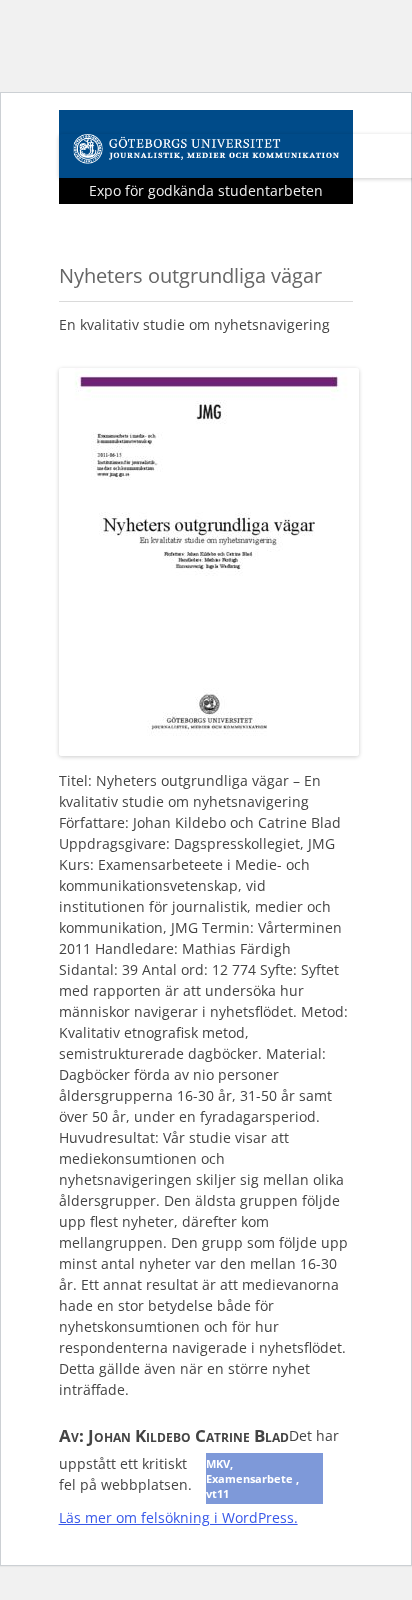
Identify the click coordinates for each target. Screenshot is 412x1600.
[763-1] (209, 749)
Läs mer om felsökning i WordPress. (178, 1517)
